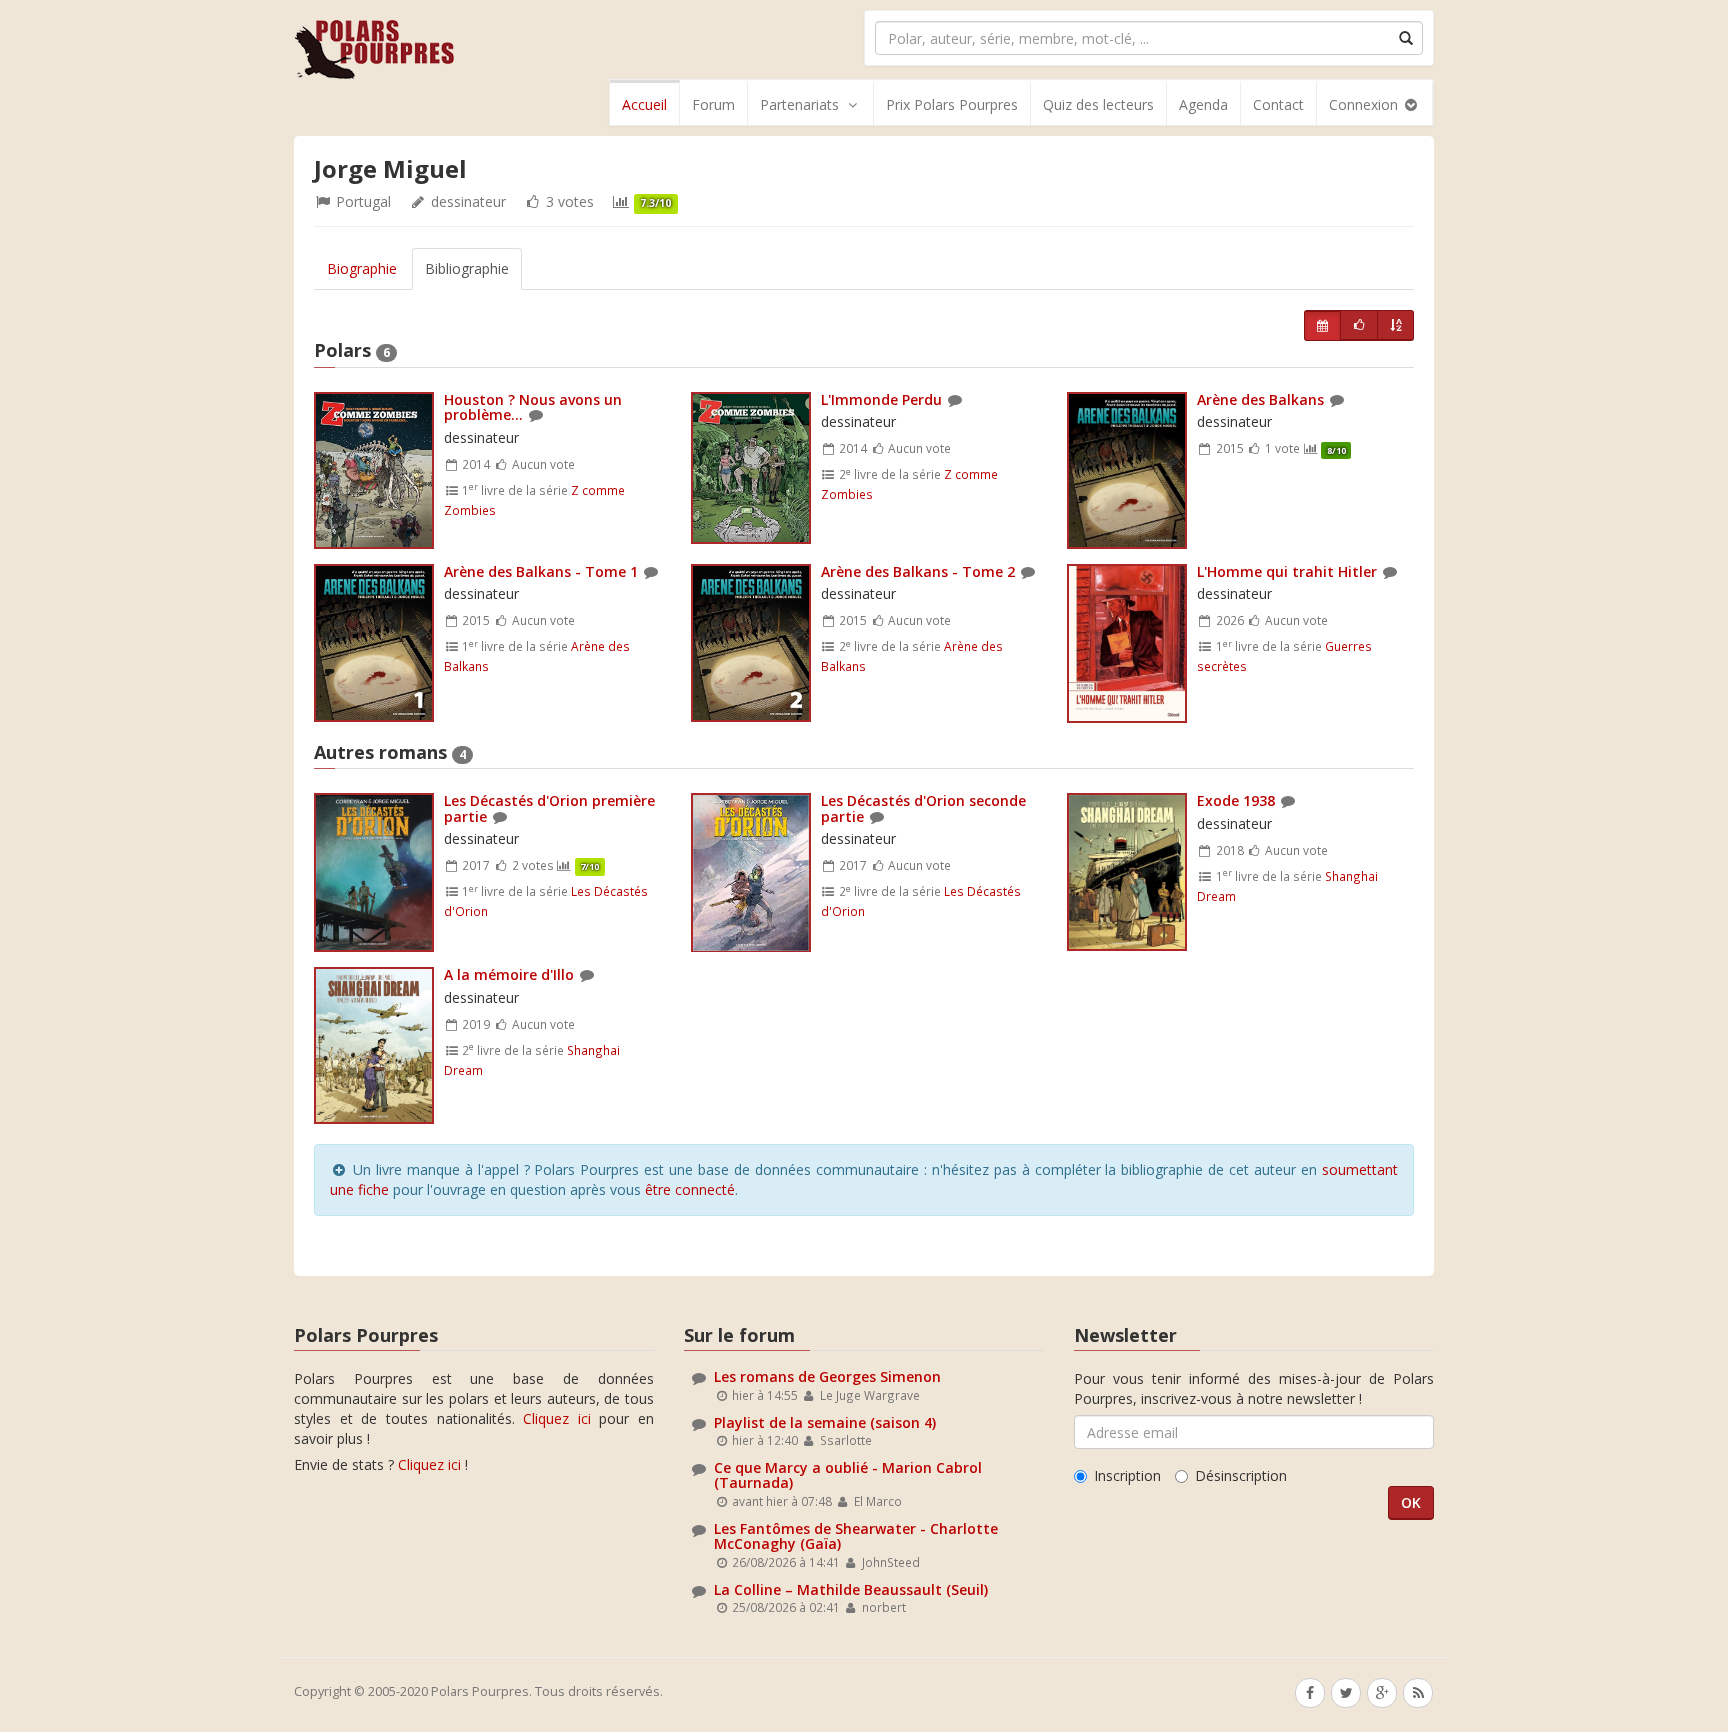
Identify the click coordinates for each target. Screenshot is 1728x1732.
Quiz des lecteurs (1098, 104)
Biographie (362, 268)
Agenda (1203, 104)
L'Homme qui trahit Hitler (1287, 571)
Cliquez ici (557, 1418)
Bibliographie (467, 268)
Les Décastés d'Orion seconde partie (923, 808)
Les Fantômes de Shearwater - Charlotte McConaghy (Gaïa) (856, 1536)
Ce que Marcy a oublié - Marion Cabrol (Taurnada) (848, 1475)
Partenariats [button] (799, 104)
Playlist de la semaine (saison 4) (825, 1422)
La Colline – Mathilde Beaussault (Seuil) (851, 1589)
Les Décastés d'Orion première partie (549, 808)
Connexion (1365, 104)
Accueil (644, 104)
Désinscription (1241, 1475)
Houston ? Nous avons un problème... (533, 407)
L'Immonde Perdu (881, 399)
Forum (713, 104)
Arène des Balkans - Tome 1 (541, 571)
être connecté (690, 1189)
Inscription (1127, 1475)
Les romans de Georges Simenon (827, 1376)
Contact (1278, 104)
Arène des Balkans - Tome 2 (918, 571)
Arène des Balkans (1260, 399)
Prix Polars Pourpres (952, 104)
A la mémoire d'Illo (509, 974)
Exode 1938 (1238, 800)
